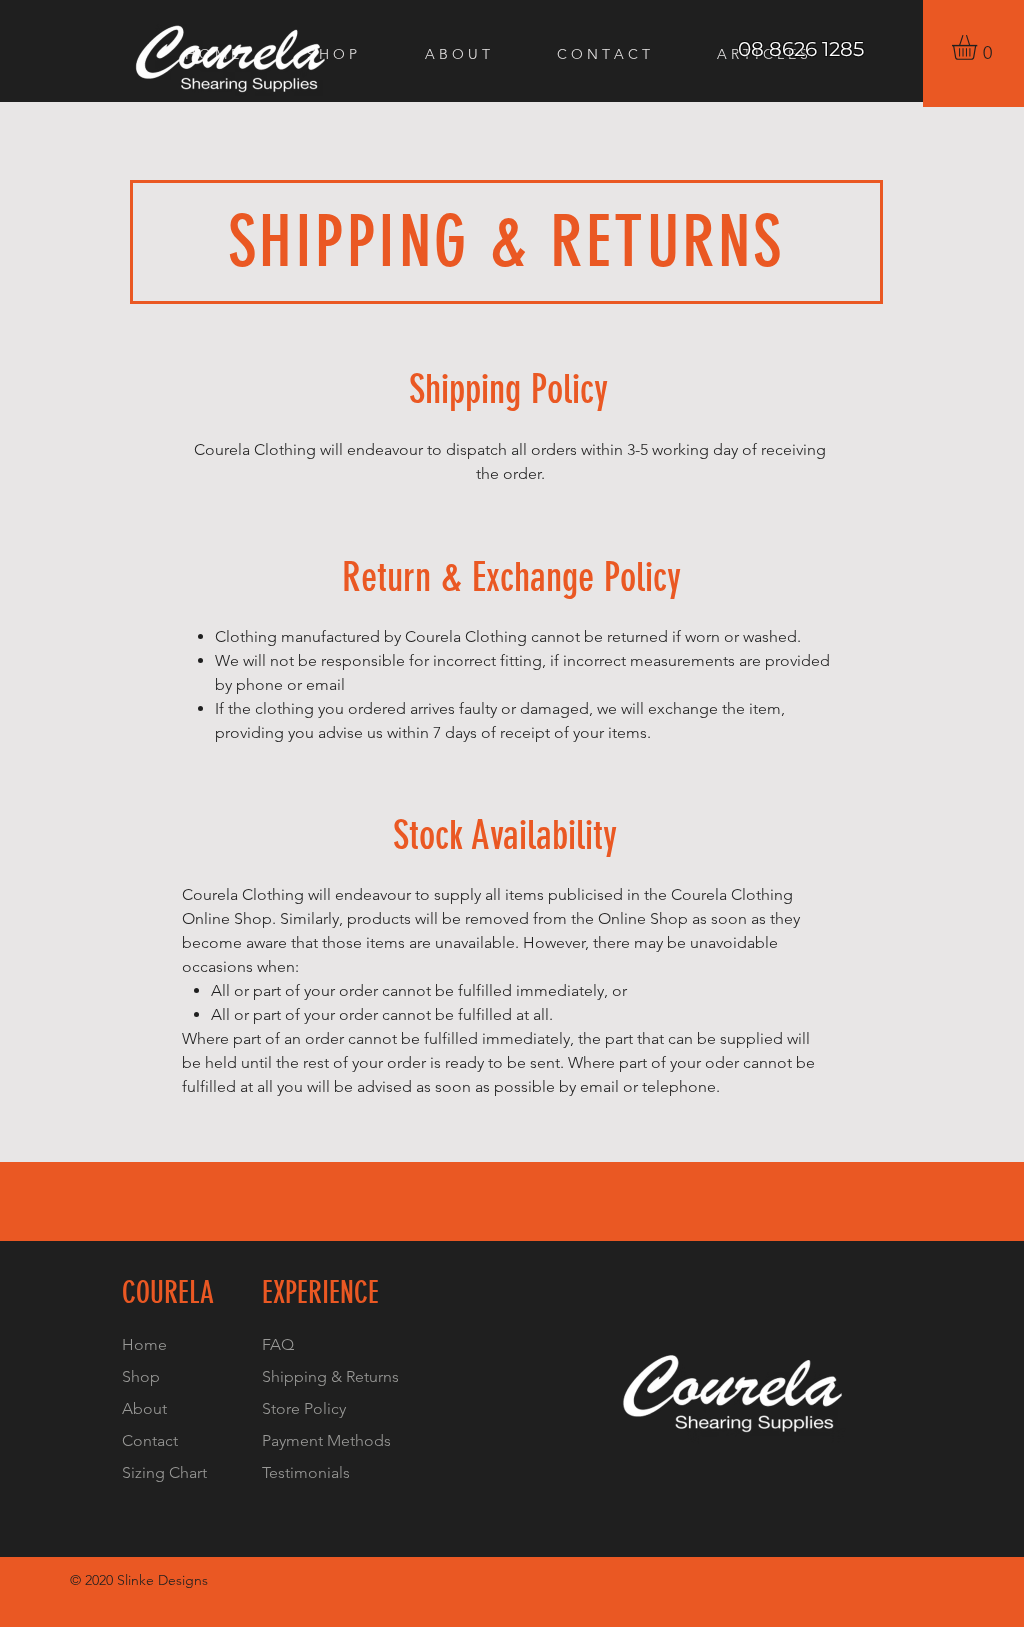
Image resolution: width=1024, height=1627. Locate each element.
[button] (979, 47)
